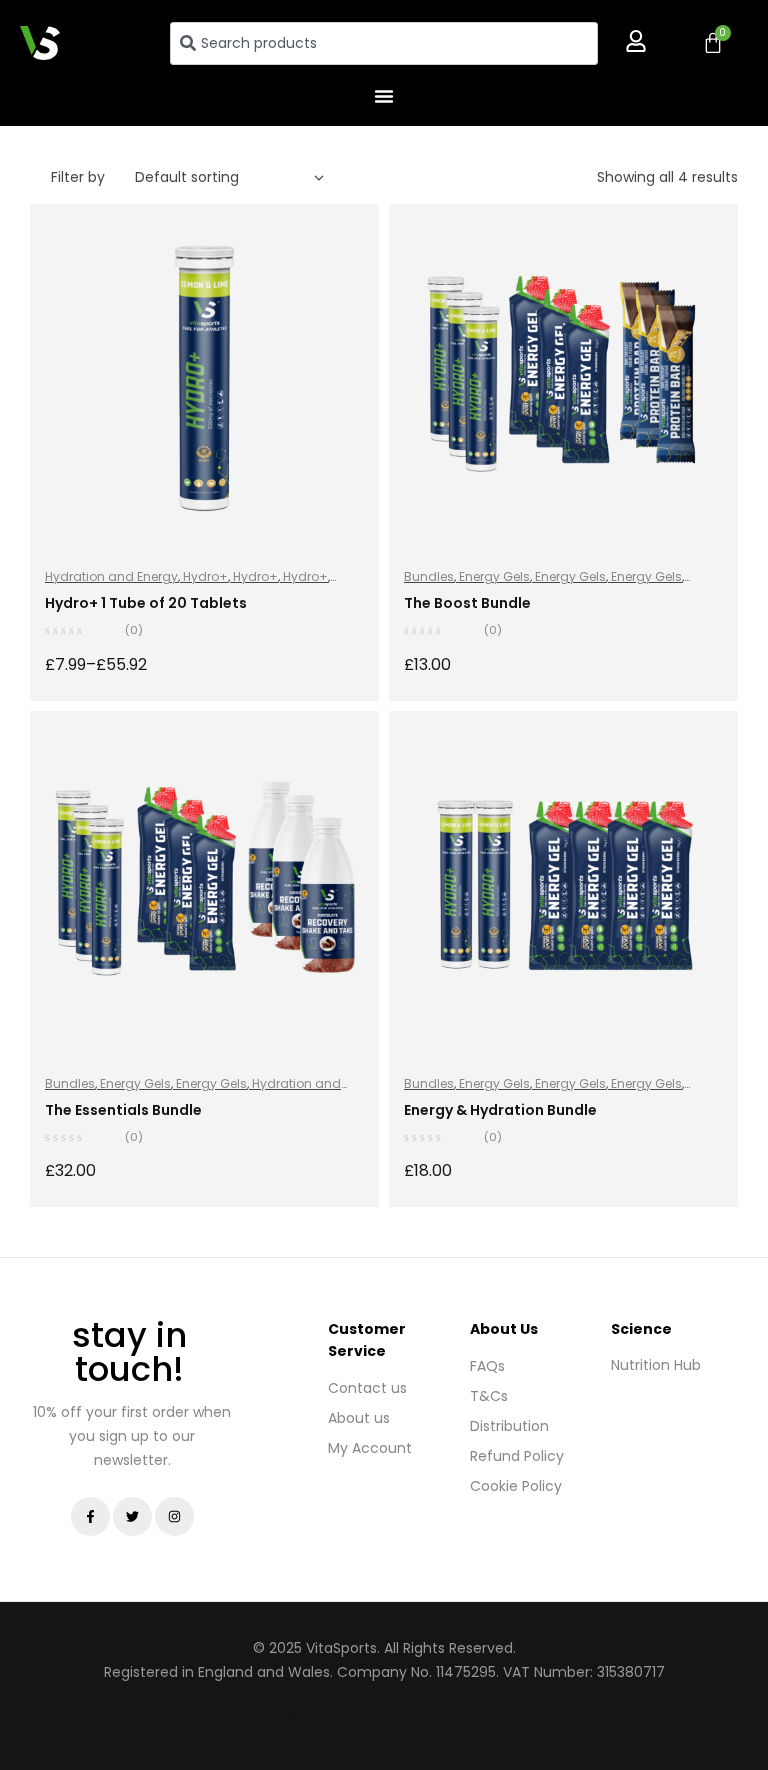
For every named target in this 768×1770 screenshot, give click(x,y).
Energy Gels (494, 576)
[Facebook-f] (90, 1516)
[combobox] (384, 43)
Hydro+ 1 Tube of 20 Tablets (146, 603)
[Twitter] (132, 1516)
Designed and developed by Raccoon (383, 1713)
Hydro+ (205, 576)
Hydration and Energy (111, 576)
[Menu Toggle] (384, 96)
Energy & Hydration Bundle (500, 1110)
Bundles (429, 576)
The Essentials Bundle (123, 1110)
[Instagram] (174, 1516)
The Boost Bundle (467, 603)
